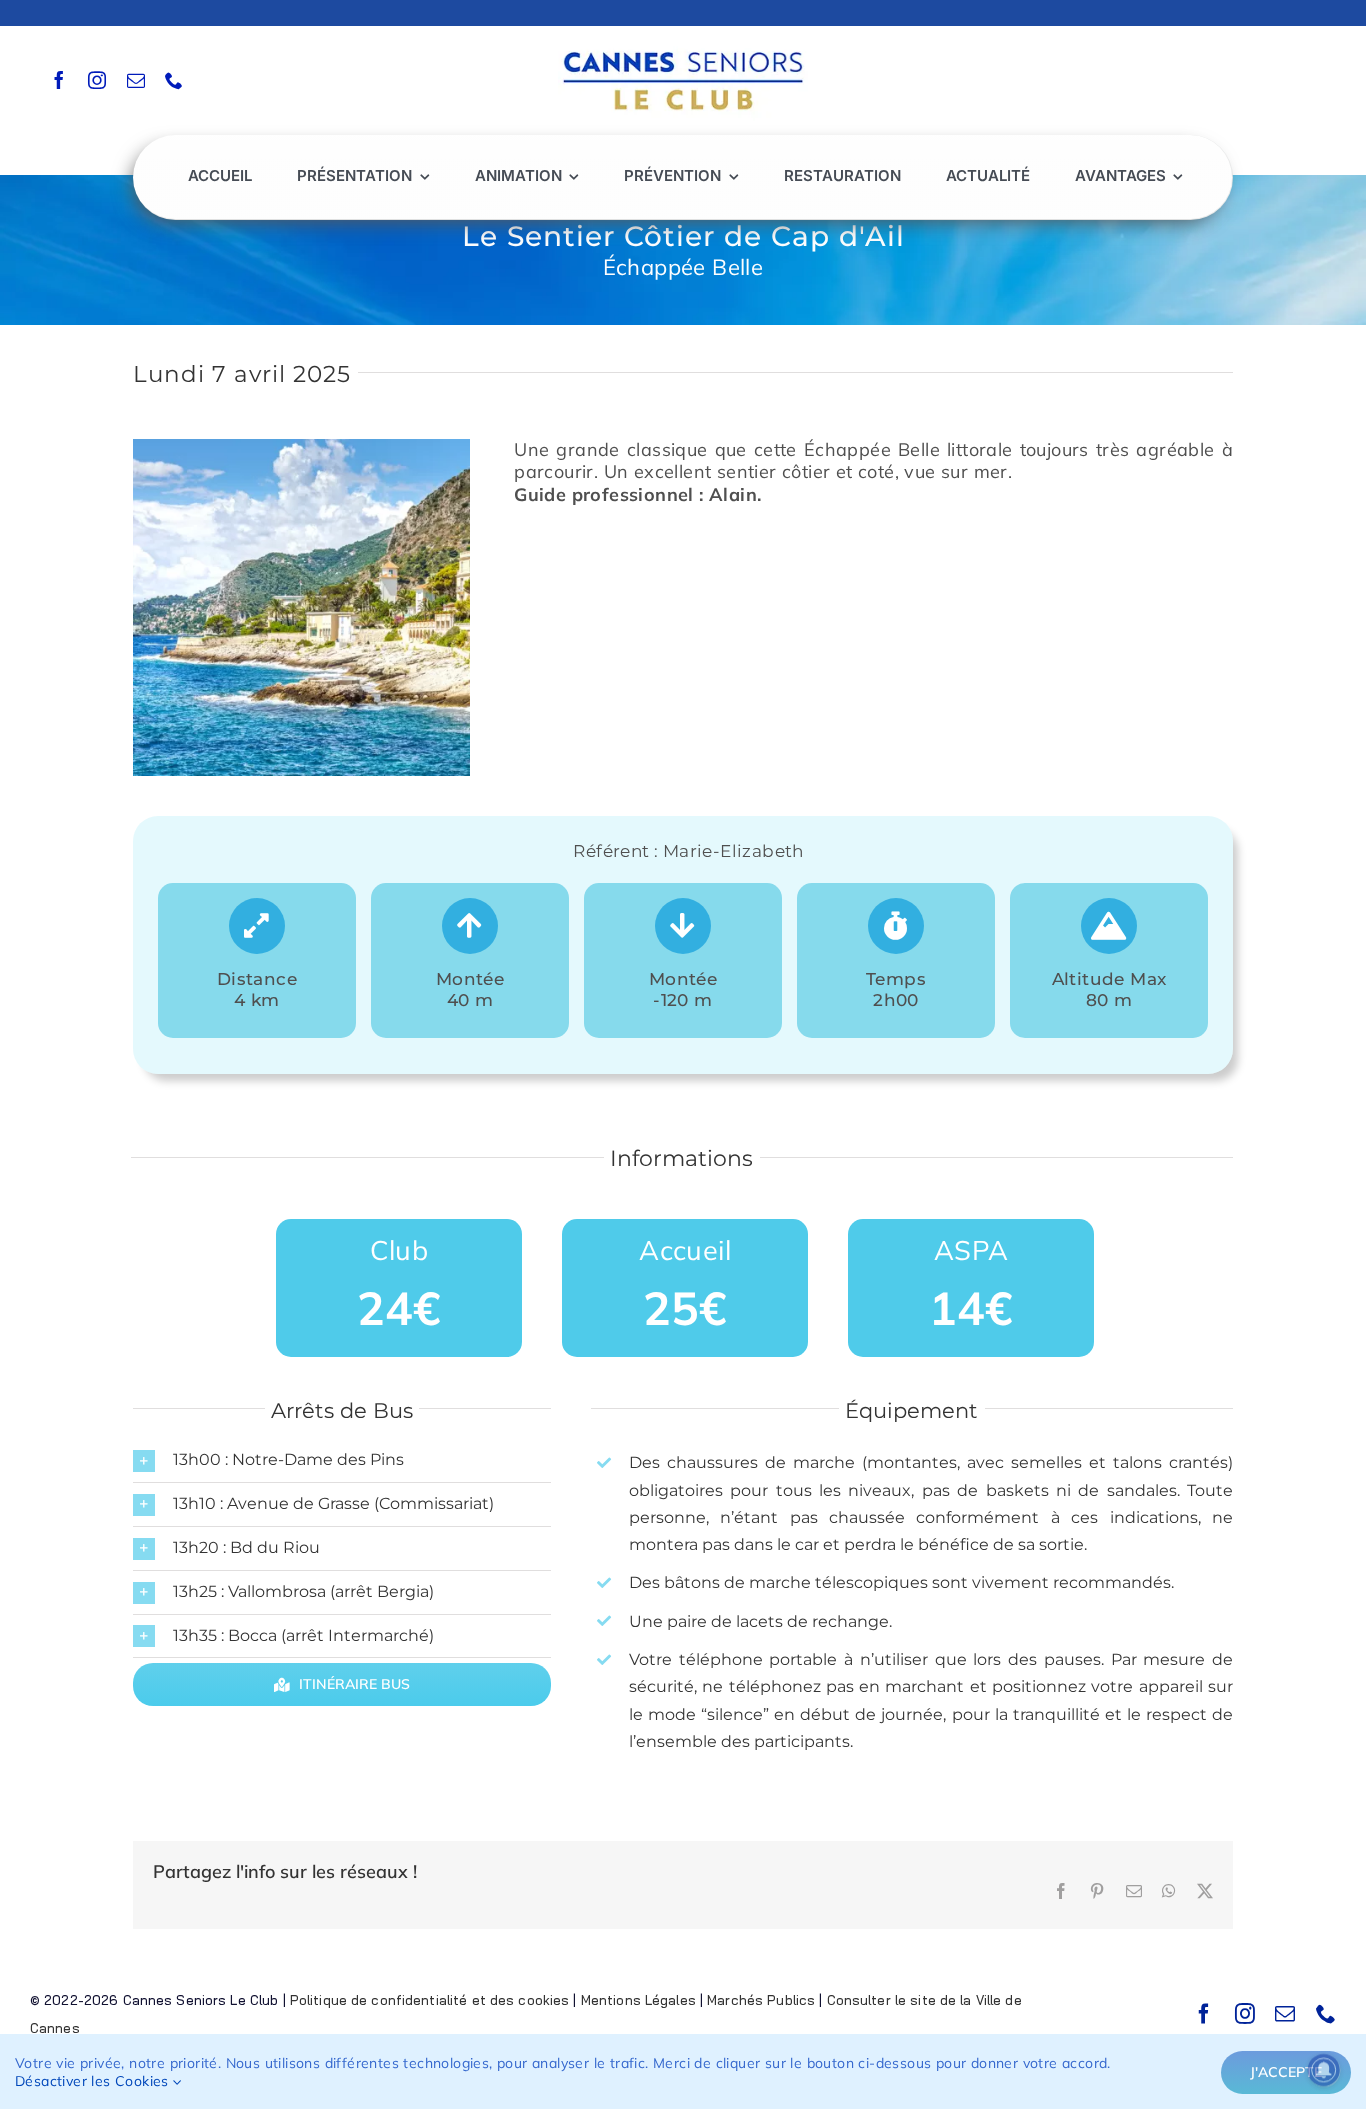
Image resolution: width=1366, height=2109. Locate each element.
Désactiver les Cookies (94, 2081)
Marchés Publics (761, 2000)
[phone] (174, 80)
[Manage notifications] (1324, 2070)
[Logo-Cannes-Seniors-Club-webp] (683, 46)
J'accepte (1286, 2072)
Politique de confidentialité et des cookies (430, 2000)
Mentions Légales (638, 2000)
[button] (342, 1460)
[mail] (136, 80)
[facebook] (59, 80)
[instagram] (97, 80)
